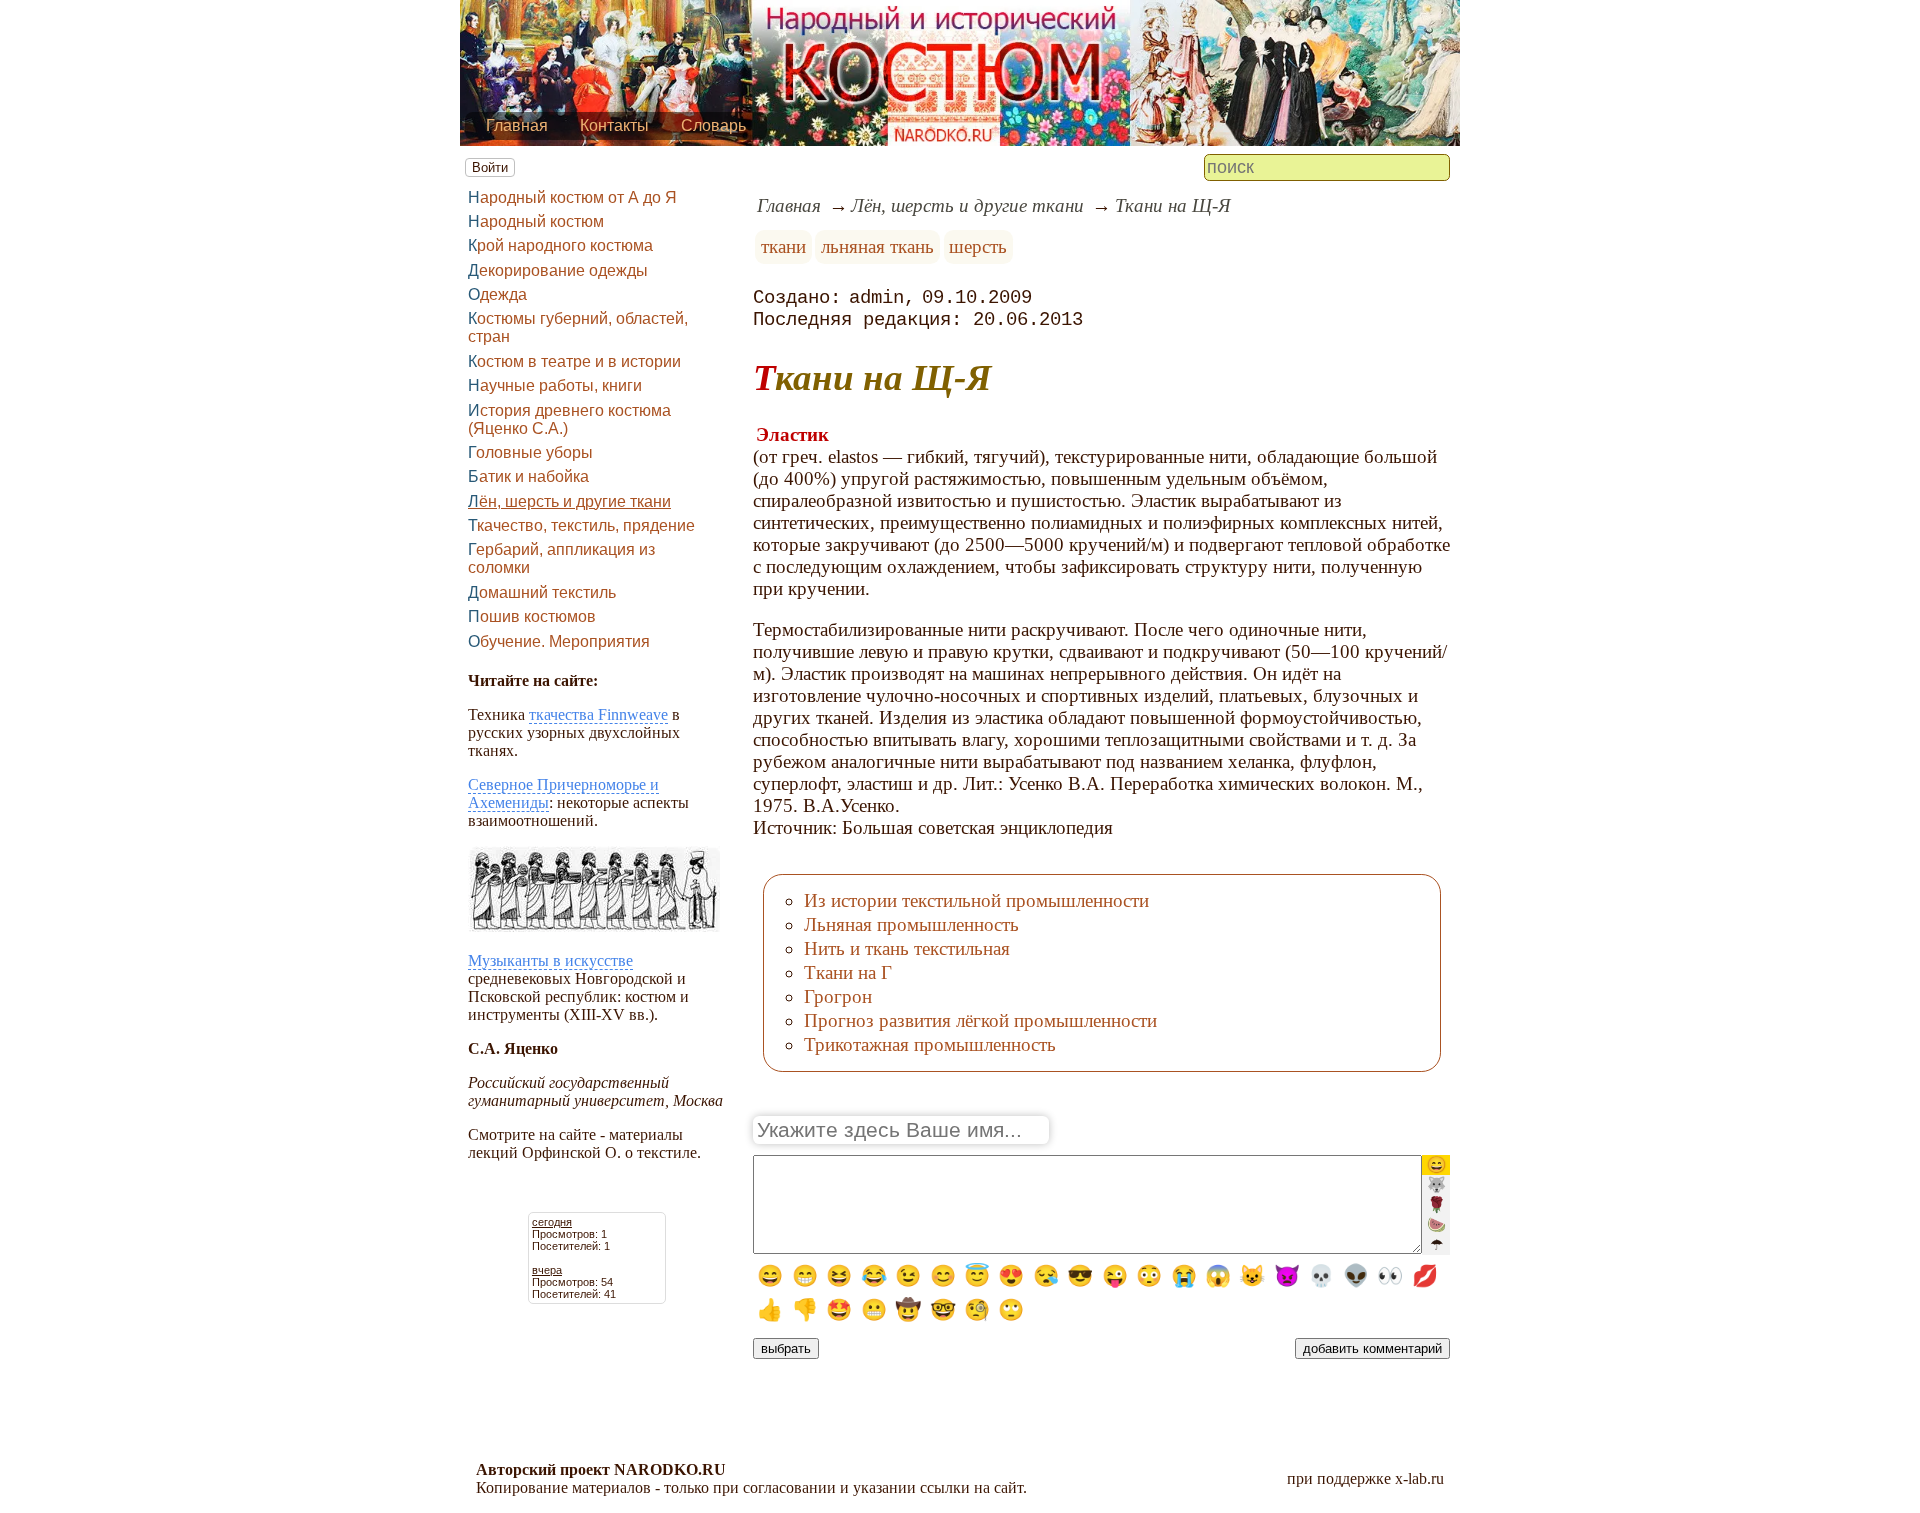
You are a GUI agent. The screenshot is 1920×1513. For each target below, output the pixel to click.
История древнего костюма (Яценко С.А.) (569, 419)
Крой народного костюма (560, 245)
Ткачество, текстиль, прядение (581, 525)
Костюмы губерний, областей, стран (578, 327)
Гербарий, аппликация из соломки (561, 558)
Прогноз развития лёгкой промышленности (980, 1020)
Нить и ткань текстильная (907, 948)
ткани (783, 246)
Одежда (497, 294)
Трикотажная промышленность (930, 1044)
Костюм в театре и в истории (574, 361)
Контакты (614, 125)
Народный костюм (536, 221)
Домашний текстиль (542, 592)
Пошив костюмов (532, 616)
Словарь (713, 125)
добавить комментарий (1372, 1348)
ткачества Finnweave (598, 714)
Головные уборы (530, 452)
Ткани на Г (848, 972)
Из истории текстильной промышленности (976, 900)
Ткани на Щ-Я (1172, 205)
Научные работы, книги (555, 385)
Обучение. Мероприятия (559, 641)
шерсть (978, 246)
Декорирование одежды (558, 270)
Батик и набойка (528, 476)
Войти (490, 167)
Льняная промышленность (911, 924)
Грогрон (838, 996)
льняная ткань (877, 246)
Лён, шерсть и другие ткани (569, 501)
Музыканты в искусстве (550, 960)
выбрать (786, 1348)
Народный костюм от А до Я (572, 197)
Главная (517, 125)
